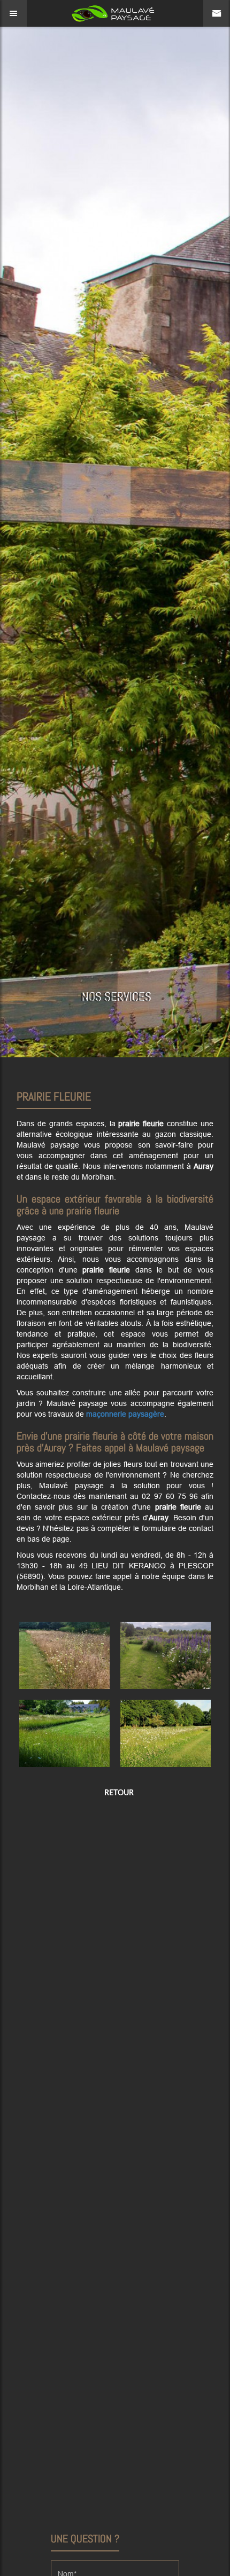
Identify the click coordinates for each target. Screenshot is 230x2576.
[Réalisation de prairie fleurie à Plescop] (166, 1733)
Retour (118, 1792)
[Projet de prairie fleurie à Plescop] (166, 1655)
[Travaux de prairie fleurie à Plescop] (64, 1733)
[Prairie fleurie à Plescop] (64, 1655)
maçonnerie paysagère (125, 1414)
